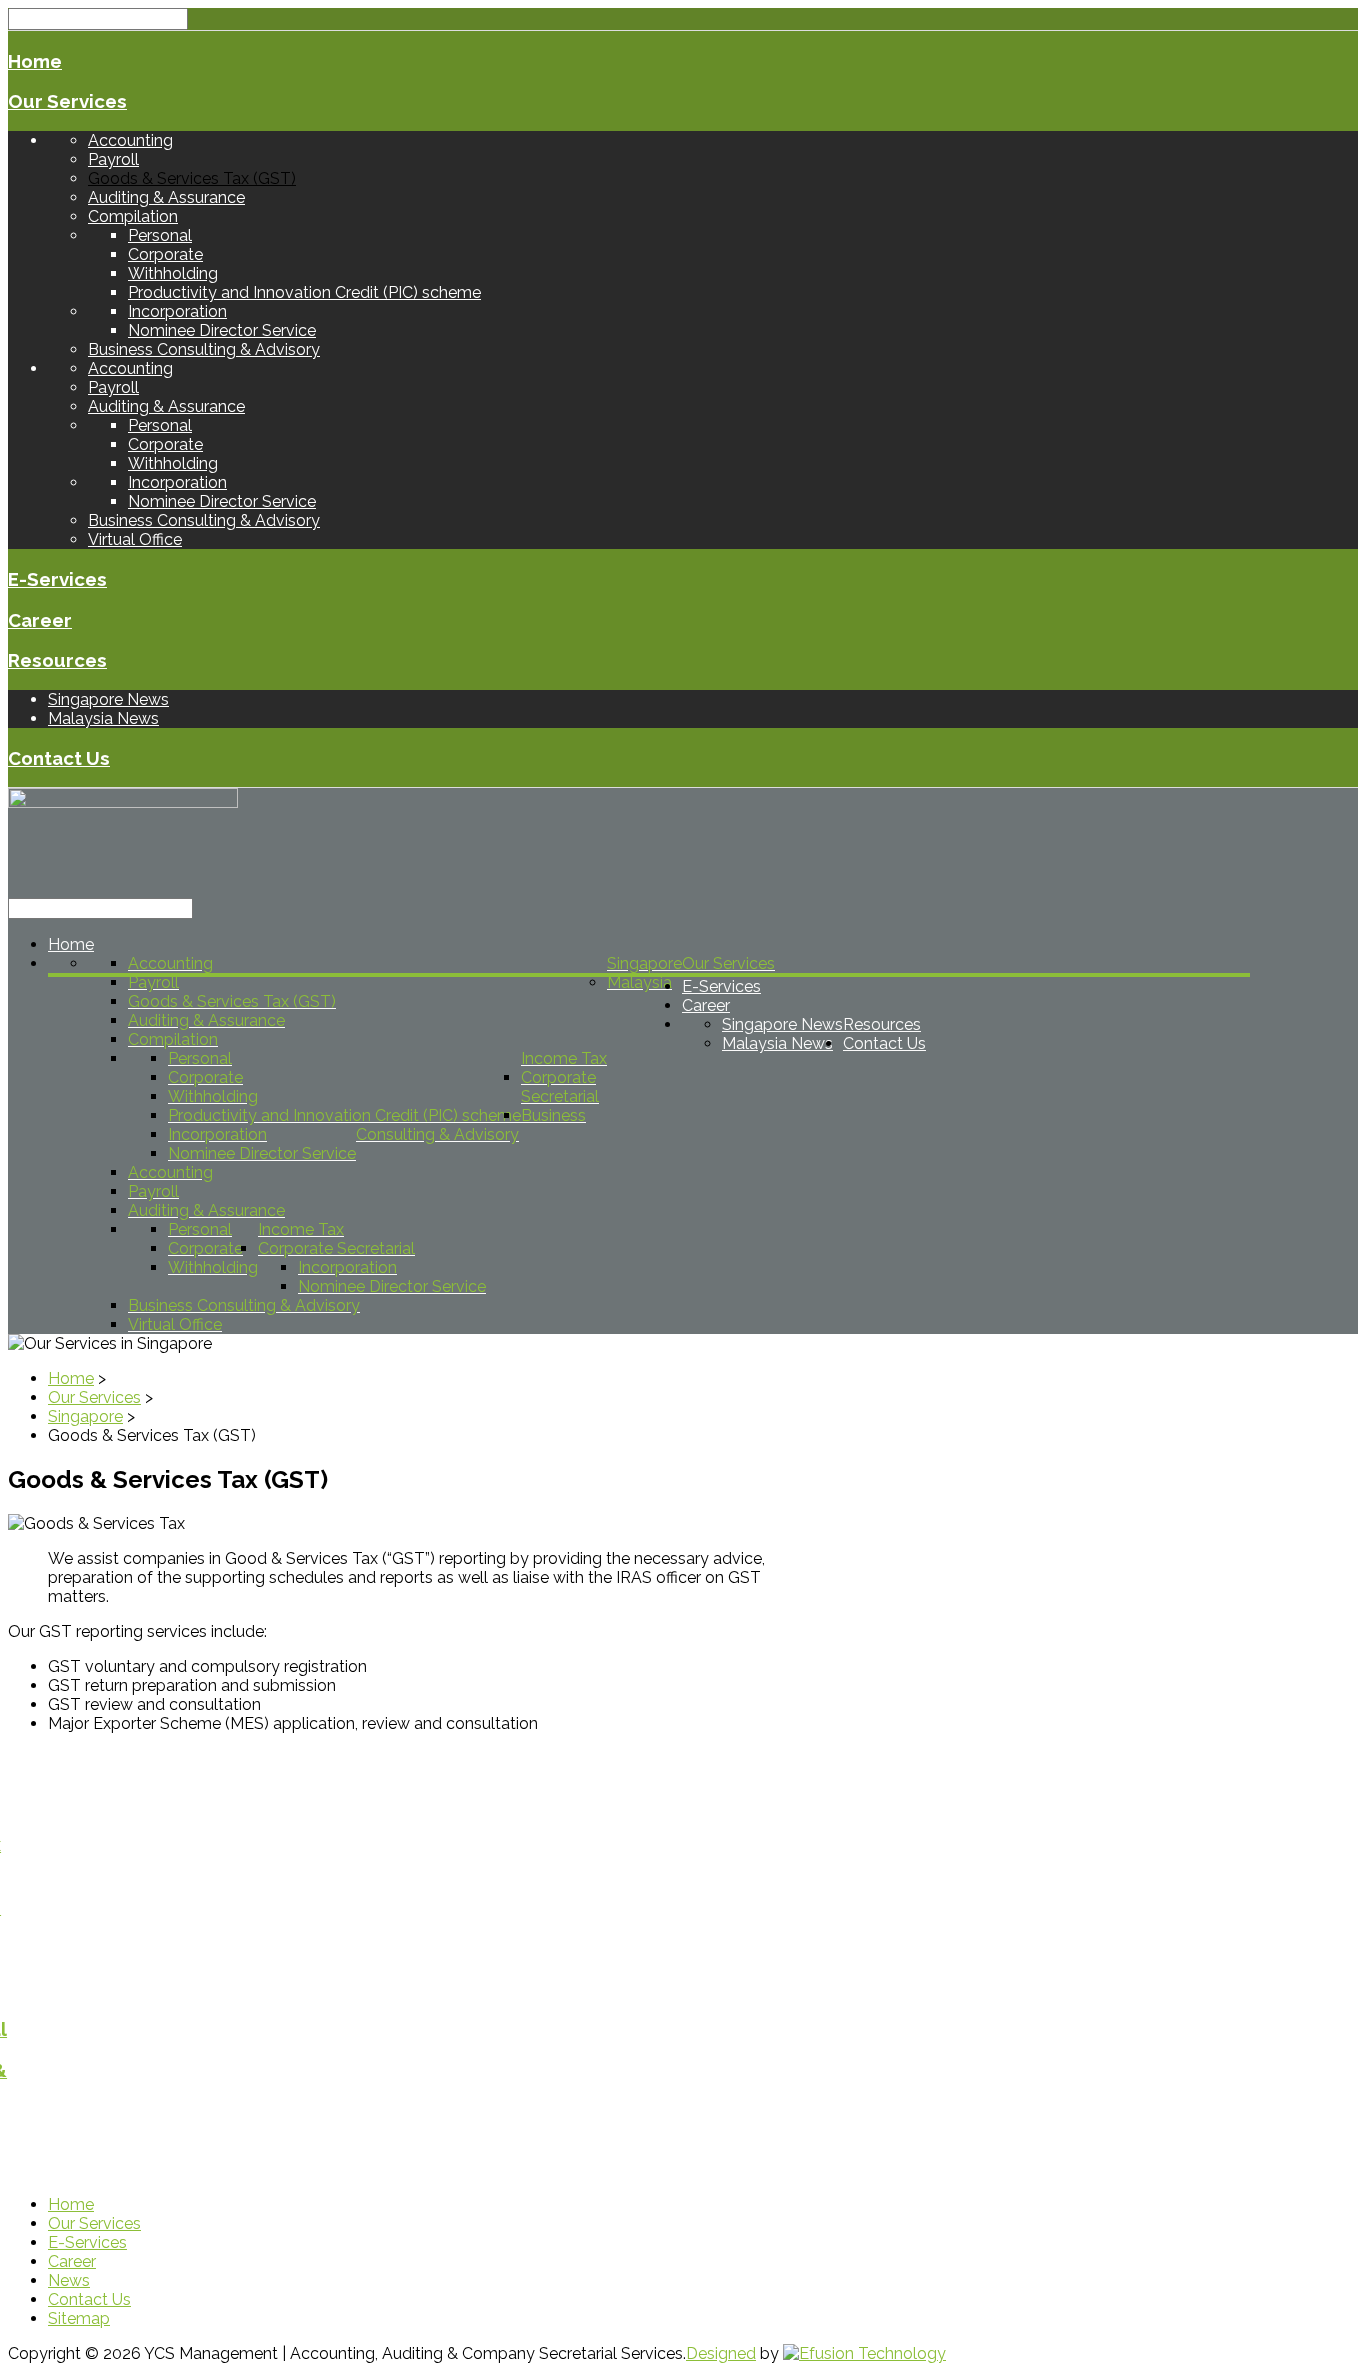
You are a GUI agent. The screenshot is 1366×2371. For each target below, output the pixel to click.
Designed (721, 2353)
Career (40, 620)
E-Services (57, 579)
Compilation (133, 216)
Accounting (130, 140)
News (69, 2280)
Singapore (644, 963)
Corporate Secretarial (560, 1087)
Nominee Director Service (222, 330)
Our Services (67, 101)
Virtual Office (135, 539)
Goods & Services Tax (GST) (192, 178)
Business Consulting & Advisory (204, 349)
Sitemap (79, 2318)
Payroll (113, 159)
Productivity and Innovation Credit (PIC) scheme (304, 292)
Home (35, 61)
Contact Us (59, 758)
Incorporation (177, 311)
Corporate (165, 254)
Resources (57, 660)
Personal (160, 235)
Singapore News (108, 699)
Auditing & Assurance (166, 197)
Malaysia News (103, 718)
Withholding (173, 273)
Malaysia (639, 982)
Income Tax (564, 1058)
